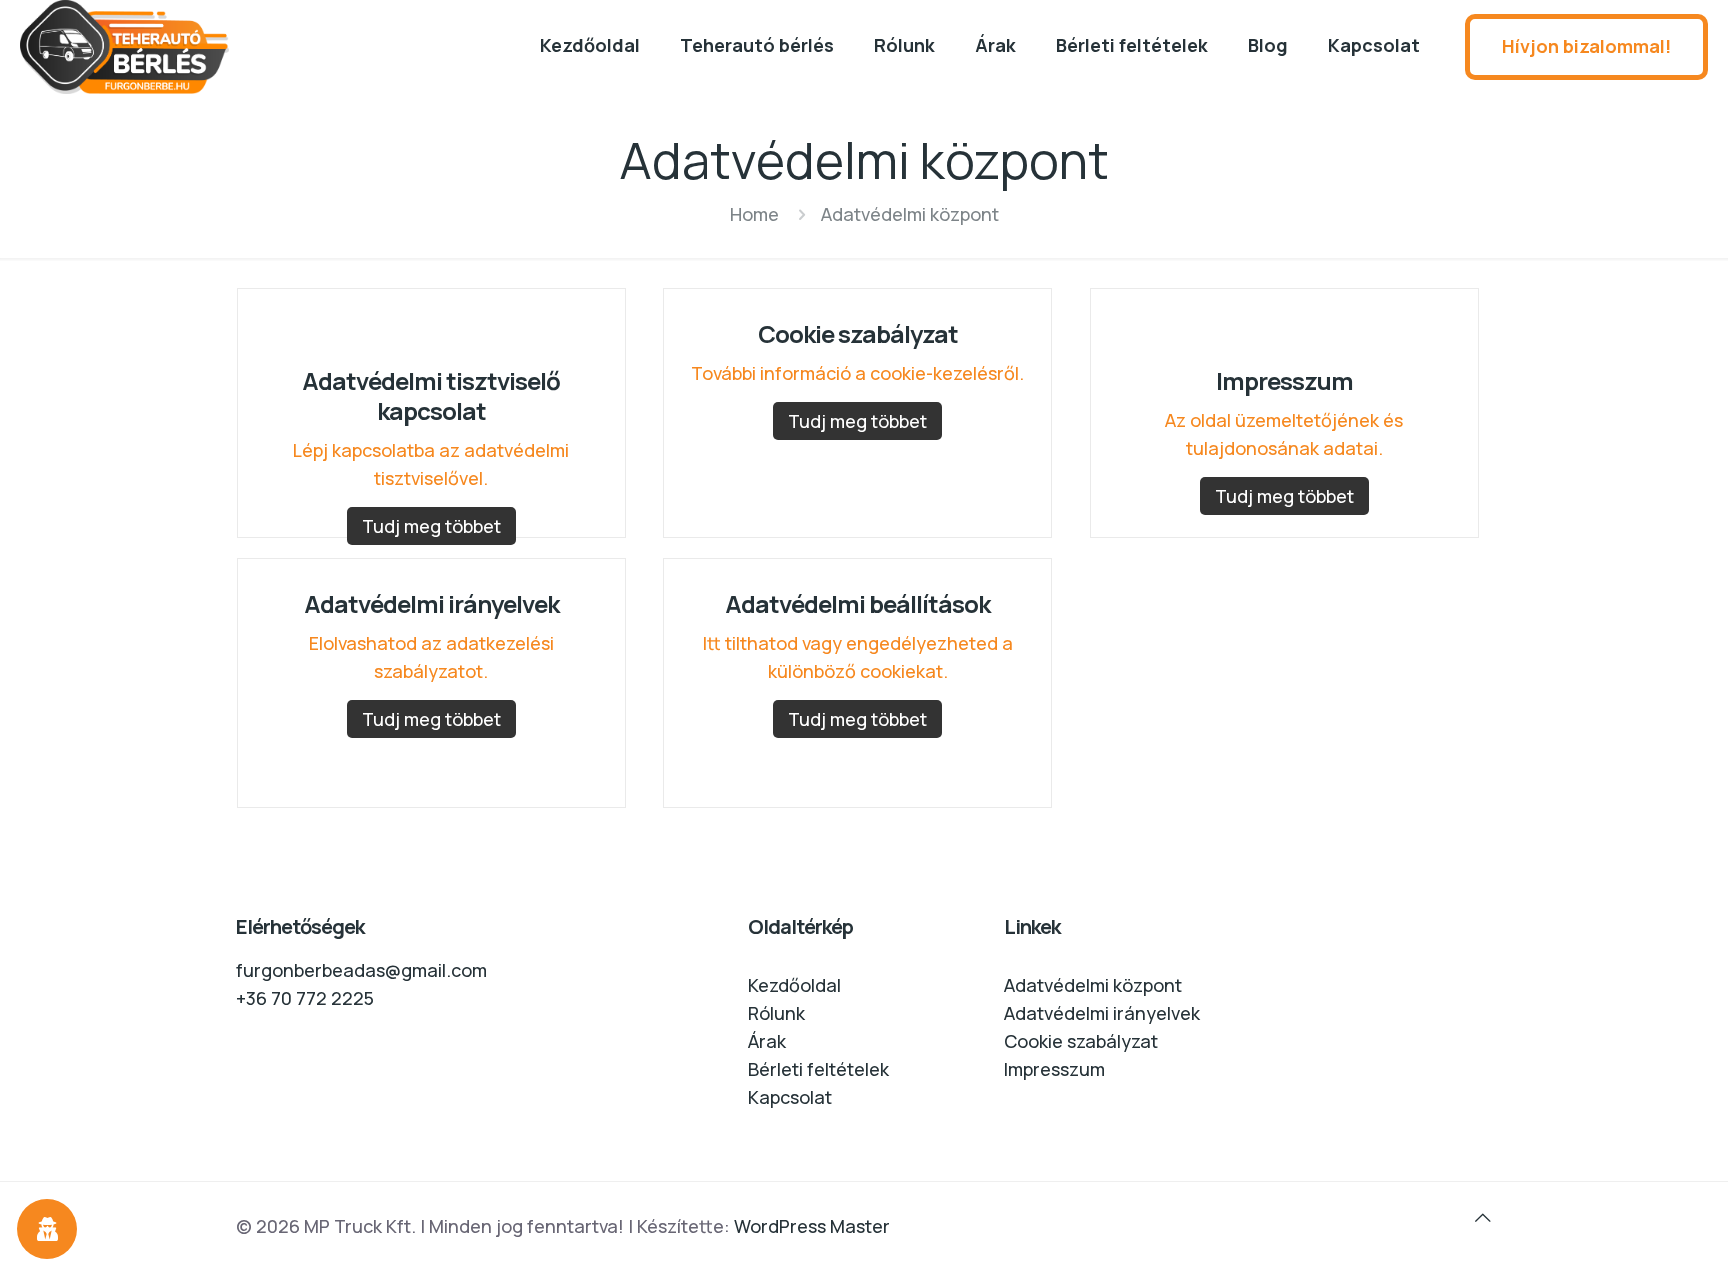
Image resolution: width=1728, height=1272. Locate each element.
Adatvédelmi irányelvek (1102, 1013)
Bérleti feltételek (818, 1069)
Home (754, 214)
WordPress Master (812, 1226)
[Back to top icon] (1483, 1217)
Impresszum (1054, 1069)
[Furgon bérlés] (150, 47)
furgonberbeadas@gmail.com (361, 970)
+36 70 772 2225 (305, 998)
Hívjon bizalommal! (1586, 46)
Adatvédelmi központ (1093, 985)
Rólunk (776, 1013)
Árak (767, 1041)
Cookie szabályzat (1081, 1041)
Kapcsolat (790, 1097)
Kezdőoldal (794, 985)
